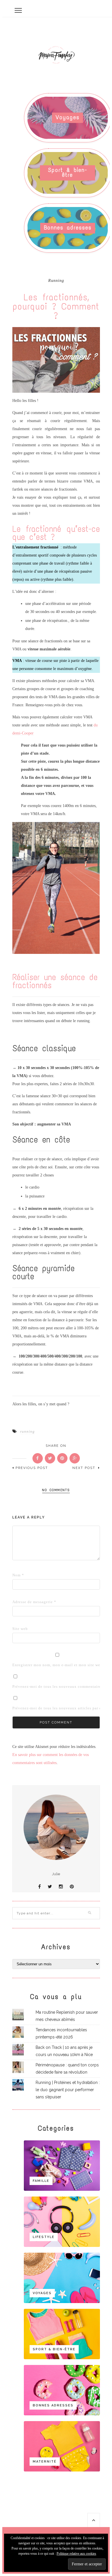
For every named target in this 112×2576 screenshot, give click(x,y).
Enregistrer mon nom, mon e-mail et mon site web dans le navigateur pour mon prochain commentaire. (21, 1665)
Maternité (45, 2462)
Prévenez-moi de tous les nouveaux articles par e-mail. (62, 1708)
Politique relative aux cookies (76, 2554)
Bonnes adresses (68, 228)
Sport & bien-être (68, 172)
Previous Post (32, 1468)
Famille (41, 2181)
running (27, 1431)
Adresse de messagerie (21, 1602)
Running (56, 281)
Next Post (85, 1468)
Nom (18, 1575)
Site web (20, 1629)
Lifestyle (44, 2237)
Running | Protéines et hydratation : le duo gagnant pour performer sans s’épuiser (68, 2090)
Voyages (68, 117)
